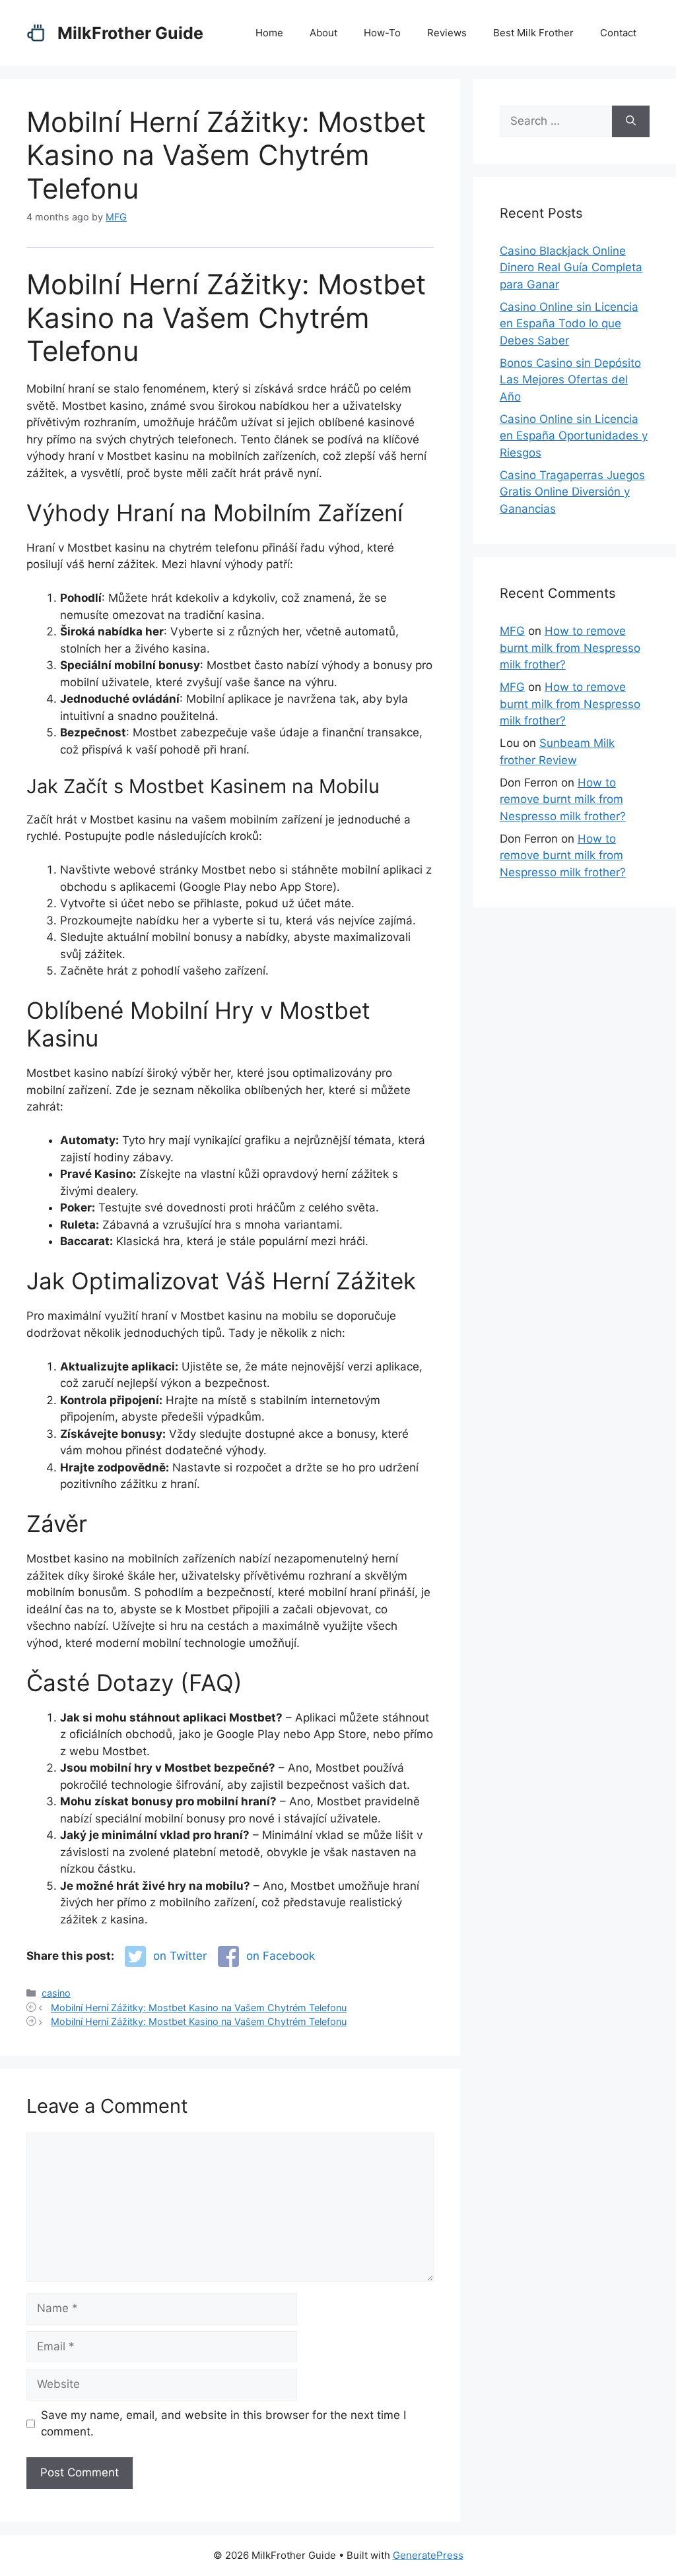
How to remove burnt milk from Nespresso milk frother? (570, 648)
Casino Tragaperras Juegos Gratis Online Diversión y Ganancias (572, 492)
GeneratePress (428, 2555)
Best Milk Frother (533, 33)
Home (269, 33)
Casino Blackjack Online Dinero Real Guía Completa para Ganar (571, 268)
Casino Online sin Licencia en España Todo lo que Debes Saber (569, 324)
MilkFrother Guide (130, 33)
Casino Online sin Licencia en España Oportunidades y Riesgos (574, 436)
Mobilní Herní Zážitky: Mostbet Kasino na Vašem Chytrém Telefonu (199, 2008)
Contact (618, 33)
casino (56, 1993)
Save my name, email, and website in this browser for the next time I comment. (223, 2424)
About (323, 33)
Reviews (447, 33)
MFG (512, 631)
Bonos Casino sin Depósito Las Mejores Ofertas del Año (570, 380)
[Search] (631, 121)
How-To (382, 33)
